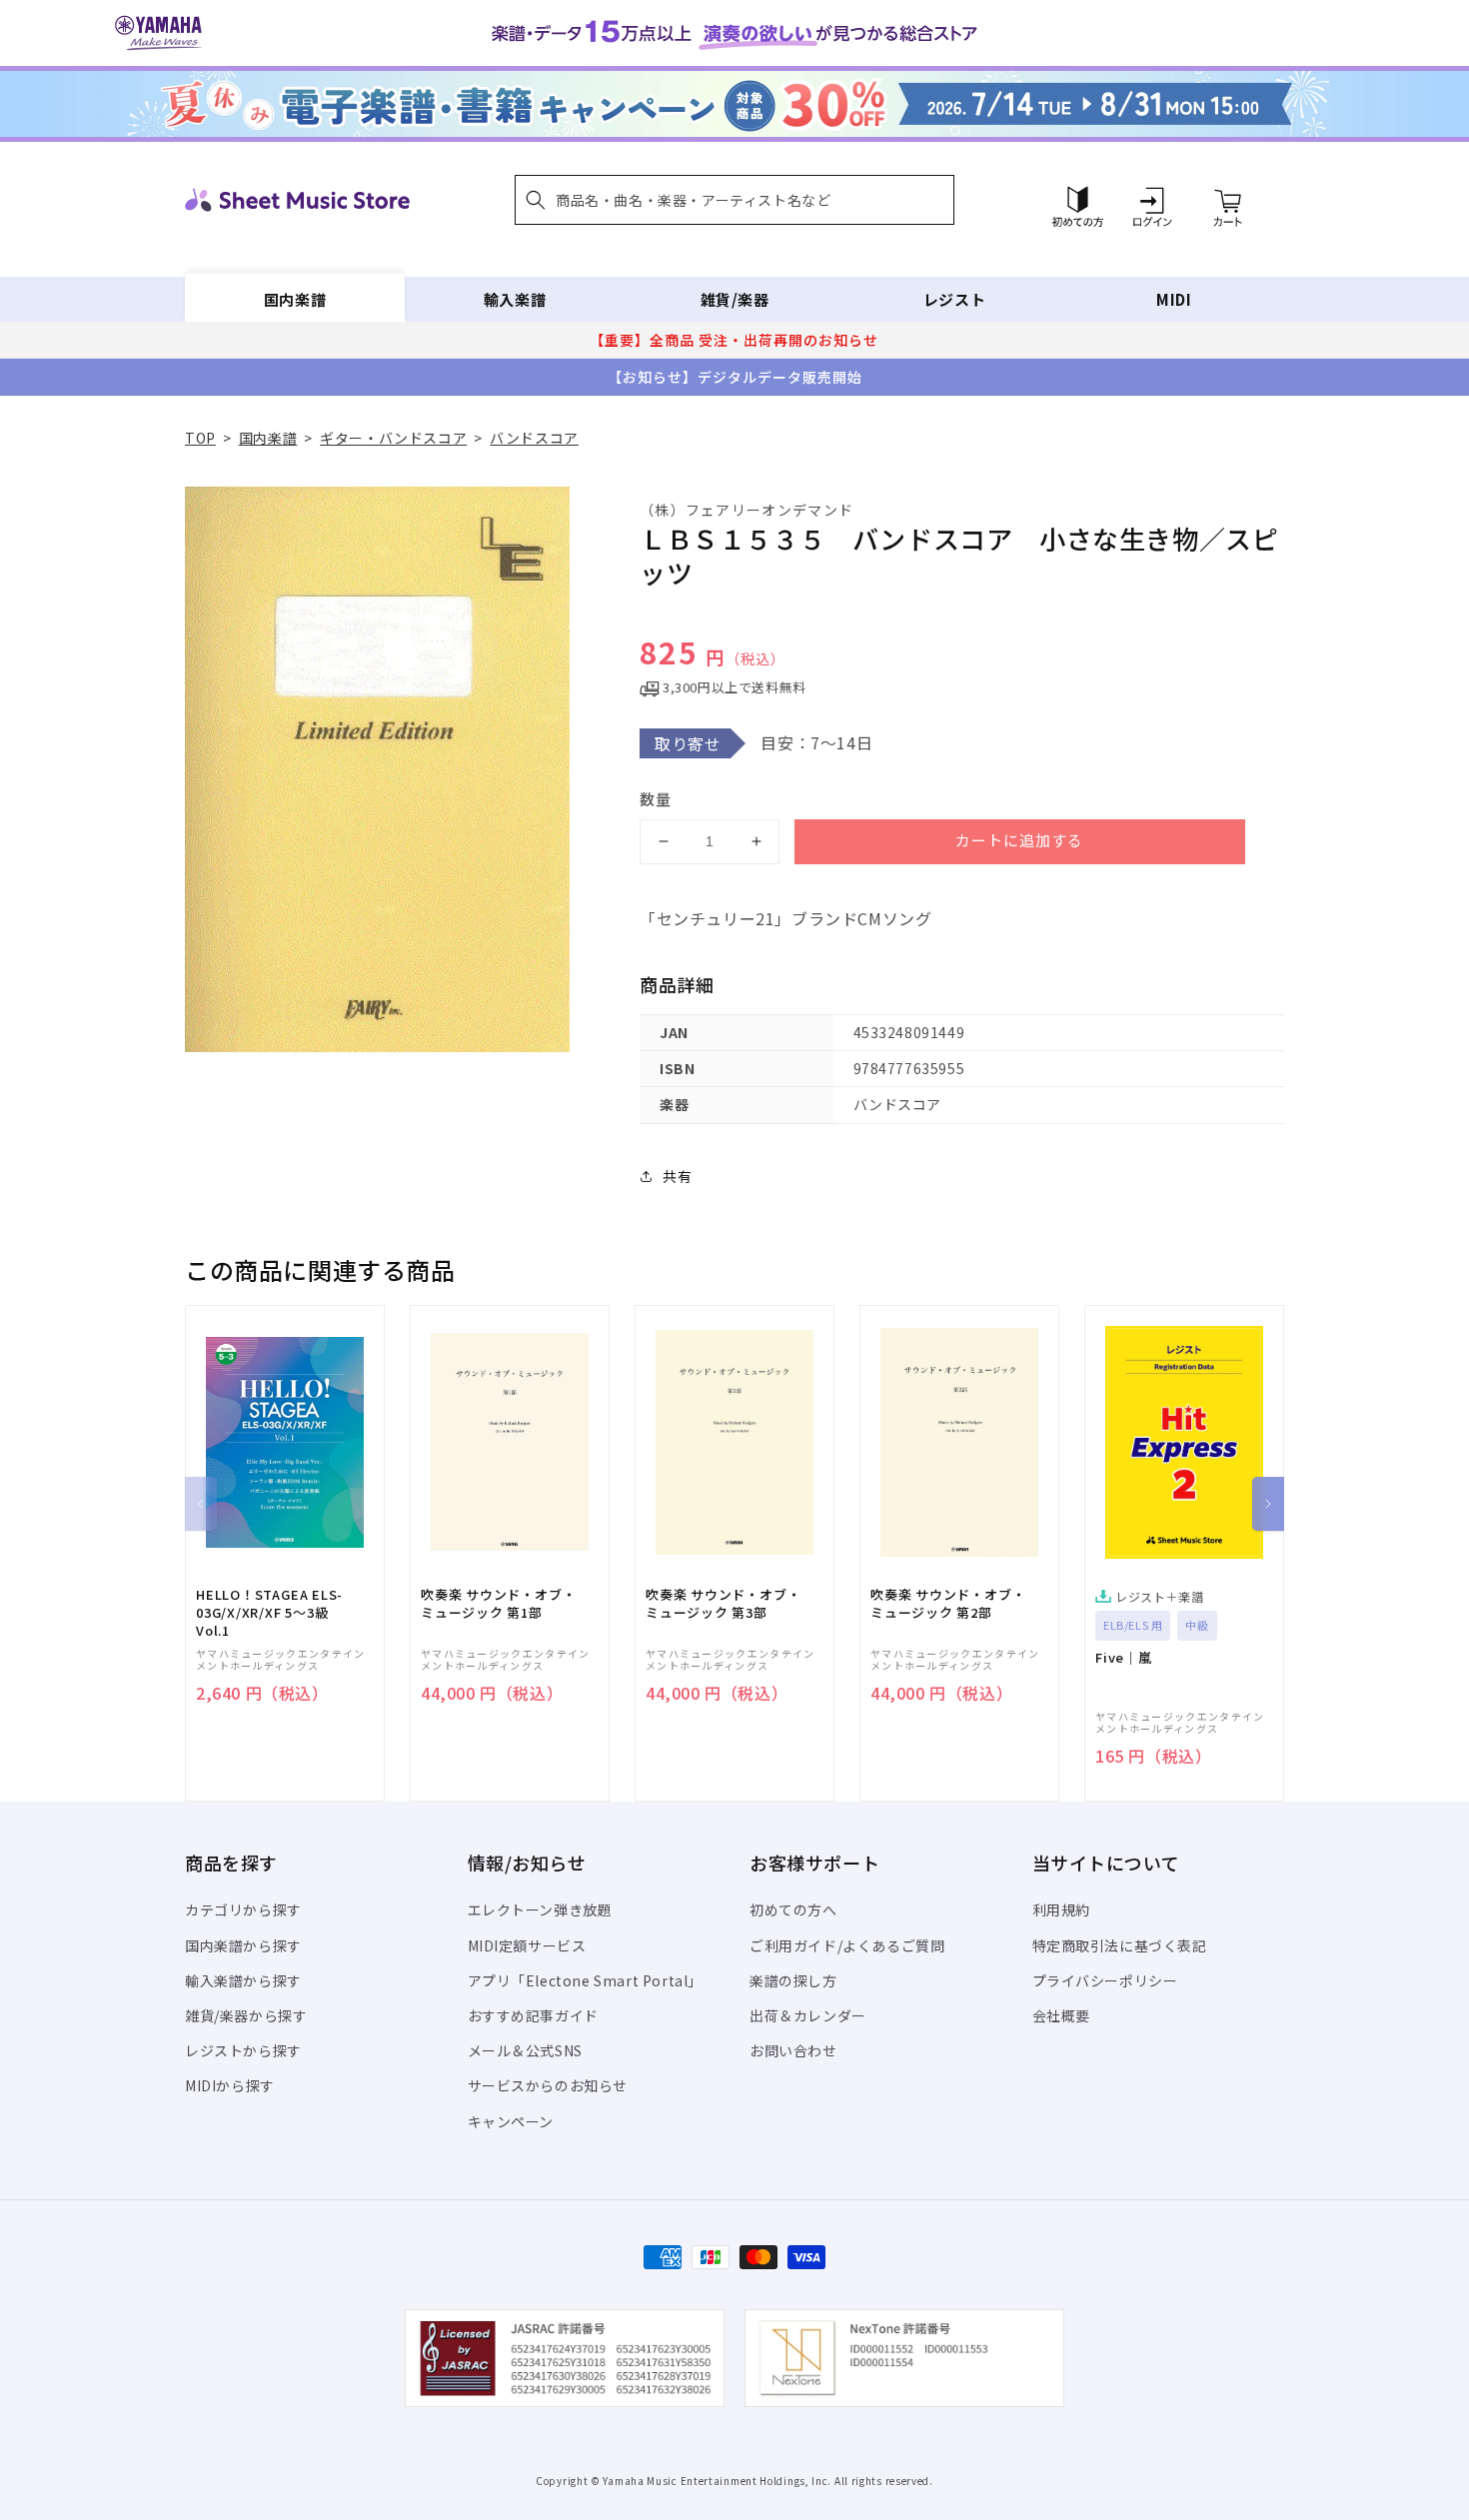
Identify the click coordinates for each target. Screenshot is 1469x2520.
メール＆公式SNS (525, 2050)
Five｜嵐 (1124, 1658)
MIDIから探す (230, 2085)
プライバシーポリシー (1105, 1980)
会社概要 (1061, 2015)
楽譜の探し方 (793, 1980)
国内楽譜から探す (243, 1945)
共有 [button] (677, 1176)
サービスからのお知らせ (548, 2085)
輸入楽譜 (515, 299)
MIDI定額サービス (527, 1945)
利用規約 (1061, 1909)
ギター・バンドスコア (393, 438)
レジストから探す (243, 2050)
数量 (656, 799)
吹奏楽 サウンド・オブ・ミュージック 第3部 (723, 1604)
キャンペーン (511, 2121)
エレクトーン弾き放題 (540, 1909)
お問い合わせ (793, 2050)
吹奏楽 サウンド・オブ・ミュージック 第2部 (948, 1604)
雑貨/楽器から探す (246, 2015)
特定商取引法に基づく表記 (1120, 1945)
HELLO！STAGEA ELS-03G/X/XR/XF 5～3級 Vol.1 (269, 1613)
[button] (734, 200)
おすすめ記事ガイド (533, 2015)
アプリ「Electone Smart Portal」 (586, 1980)
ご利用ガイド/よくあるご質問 (847, 1945)
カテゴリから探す (243, 1909)
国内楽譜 (295, 299)
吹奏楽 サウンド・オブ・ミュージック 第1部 (498, 1604)
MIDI (1174, 299)
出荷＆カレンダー (808, 2015)
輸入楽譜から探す (243, 1980)
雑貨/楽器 (735, 299)
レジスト (954, 299)
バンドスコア (534, 438)
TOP (200, 438)
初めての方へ (793, 1909)
